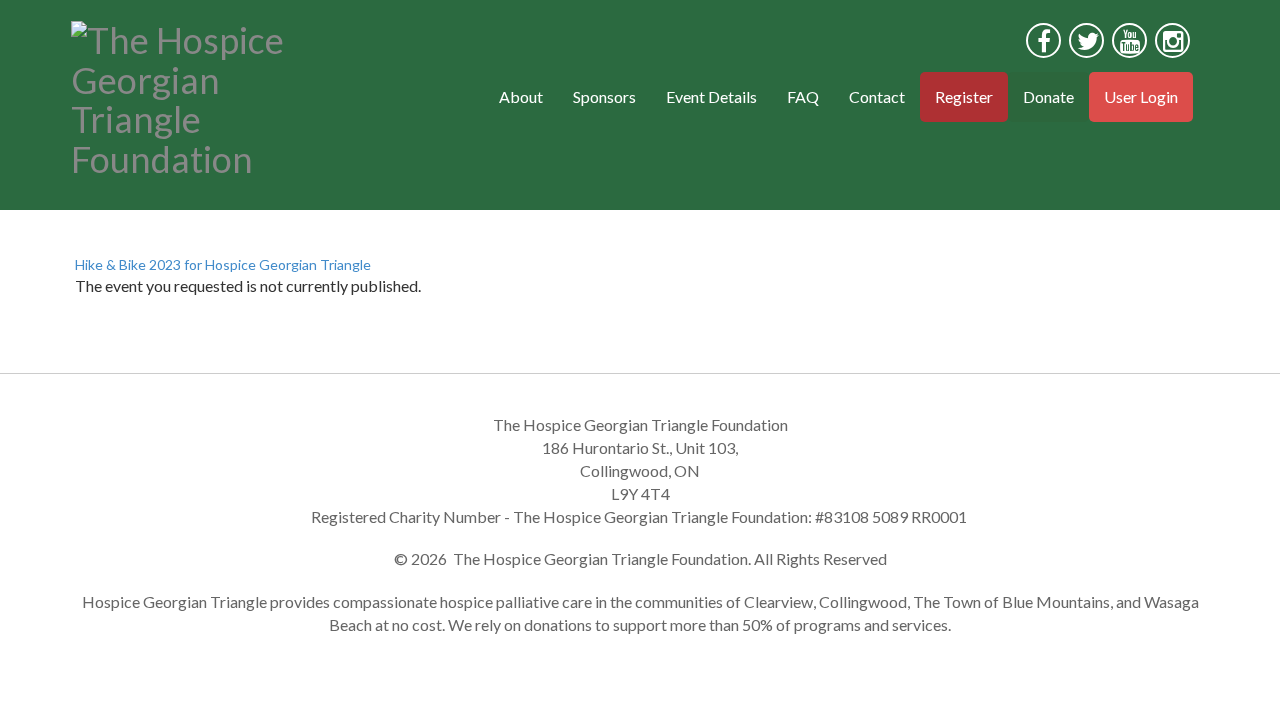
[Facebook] (1043, 40)
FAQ (803, 96)
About (521, 96)
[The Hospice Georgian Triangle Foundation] (202, 95)
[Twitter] (1086, 40)
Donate (1048, 96)
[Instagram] (1172, 40)
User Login (1141, 96)
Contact (877, 96)
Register (964, 96)
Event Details (711, 96)
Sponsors (604, 96)
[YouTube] (1129, 40)
